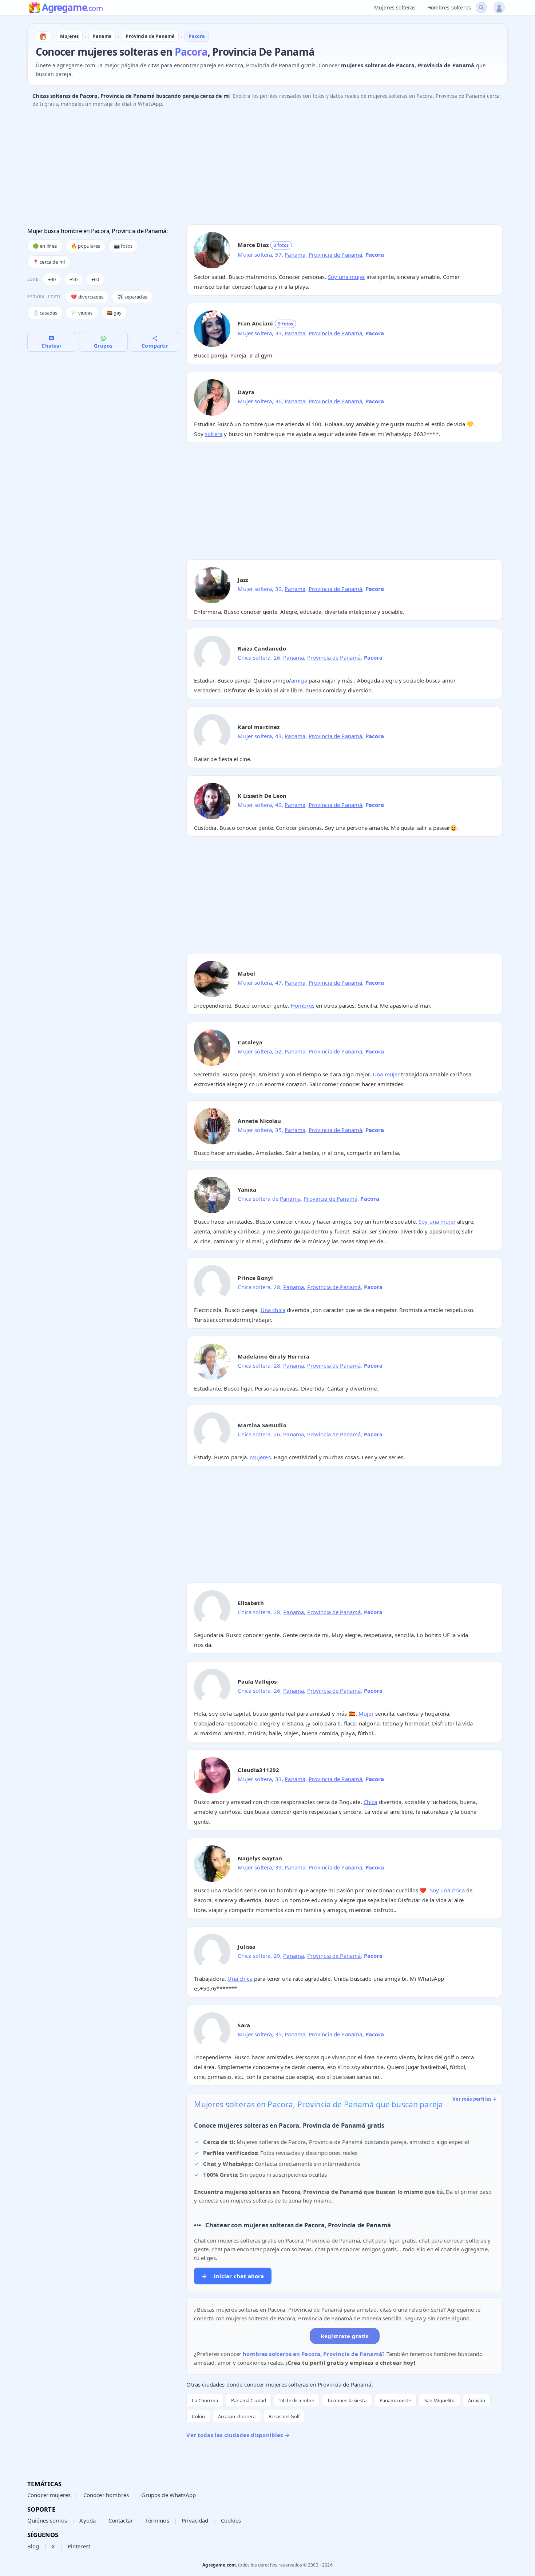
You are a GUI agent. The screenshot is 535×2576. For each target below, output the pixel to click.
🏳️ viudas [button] (82, 313)
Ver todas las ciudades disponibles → (238, 2435)
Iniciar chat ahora (233, 2276)
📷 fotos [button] (123, 246)
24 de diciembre (297, 2400)
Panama (295, 255)
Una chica (273, 1310)
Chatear (51, 346)
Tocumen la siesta (347, 2400)
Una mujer (386, 1074)
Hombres (303, 1005)
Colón (198, 2416)
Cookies (231, 2520)
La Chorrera (205, 2400)
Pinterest (79, 2546)
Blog (33, 2546)
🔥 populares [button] (86, 246)
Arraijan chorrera (237, 2416)
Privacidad (195, 2520)
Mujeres (260, 1457)
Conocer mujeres (49, 2495)
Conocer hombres (106, 2495)
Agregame (72, 8)
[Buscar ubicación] (481, 7)
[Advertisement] (246, 168)
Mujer (366, 1713)
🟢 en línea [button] (45, 246)
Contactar (121, 2520)
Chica (370, 1802)
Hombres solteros (449, 7)
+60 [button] (95, 279)
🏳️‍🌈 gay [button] (114, 313)
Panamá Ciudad (249, 2400)
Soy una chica (447, 1890)
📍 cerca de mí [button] (49, 262)
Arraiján (477, 2400)
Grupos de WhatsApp (169, 2495)
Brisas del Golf (284, 2416)
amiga (299, 680)
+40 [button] (52, 279)
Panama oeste (395, 2400)
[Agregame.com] (43, 36)
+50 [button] (73, 279)
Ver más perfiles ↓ (475, 2099)
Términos (157, 2520)
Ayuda (88, 2520)
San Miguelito (440, 2400)
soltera (214, 434)
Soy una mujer (346, 277)
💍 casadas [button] (45, 313)
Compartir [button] (155, 346)
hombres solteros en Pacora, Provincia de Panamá (312, 2354)
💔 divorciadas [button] (87, 297)
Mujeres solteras (395, 7)
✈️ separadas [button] (132, 297)
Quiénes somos (47, 2520)
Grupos (103, 346)
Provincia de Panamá (336, 255)
